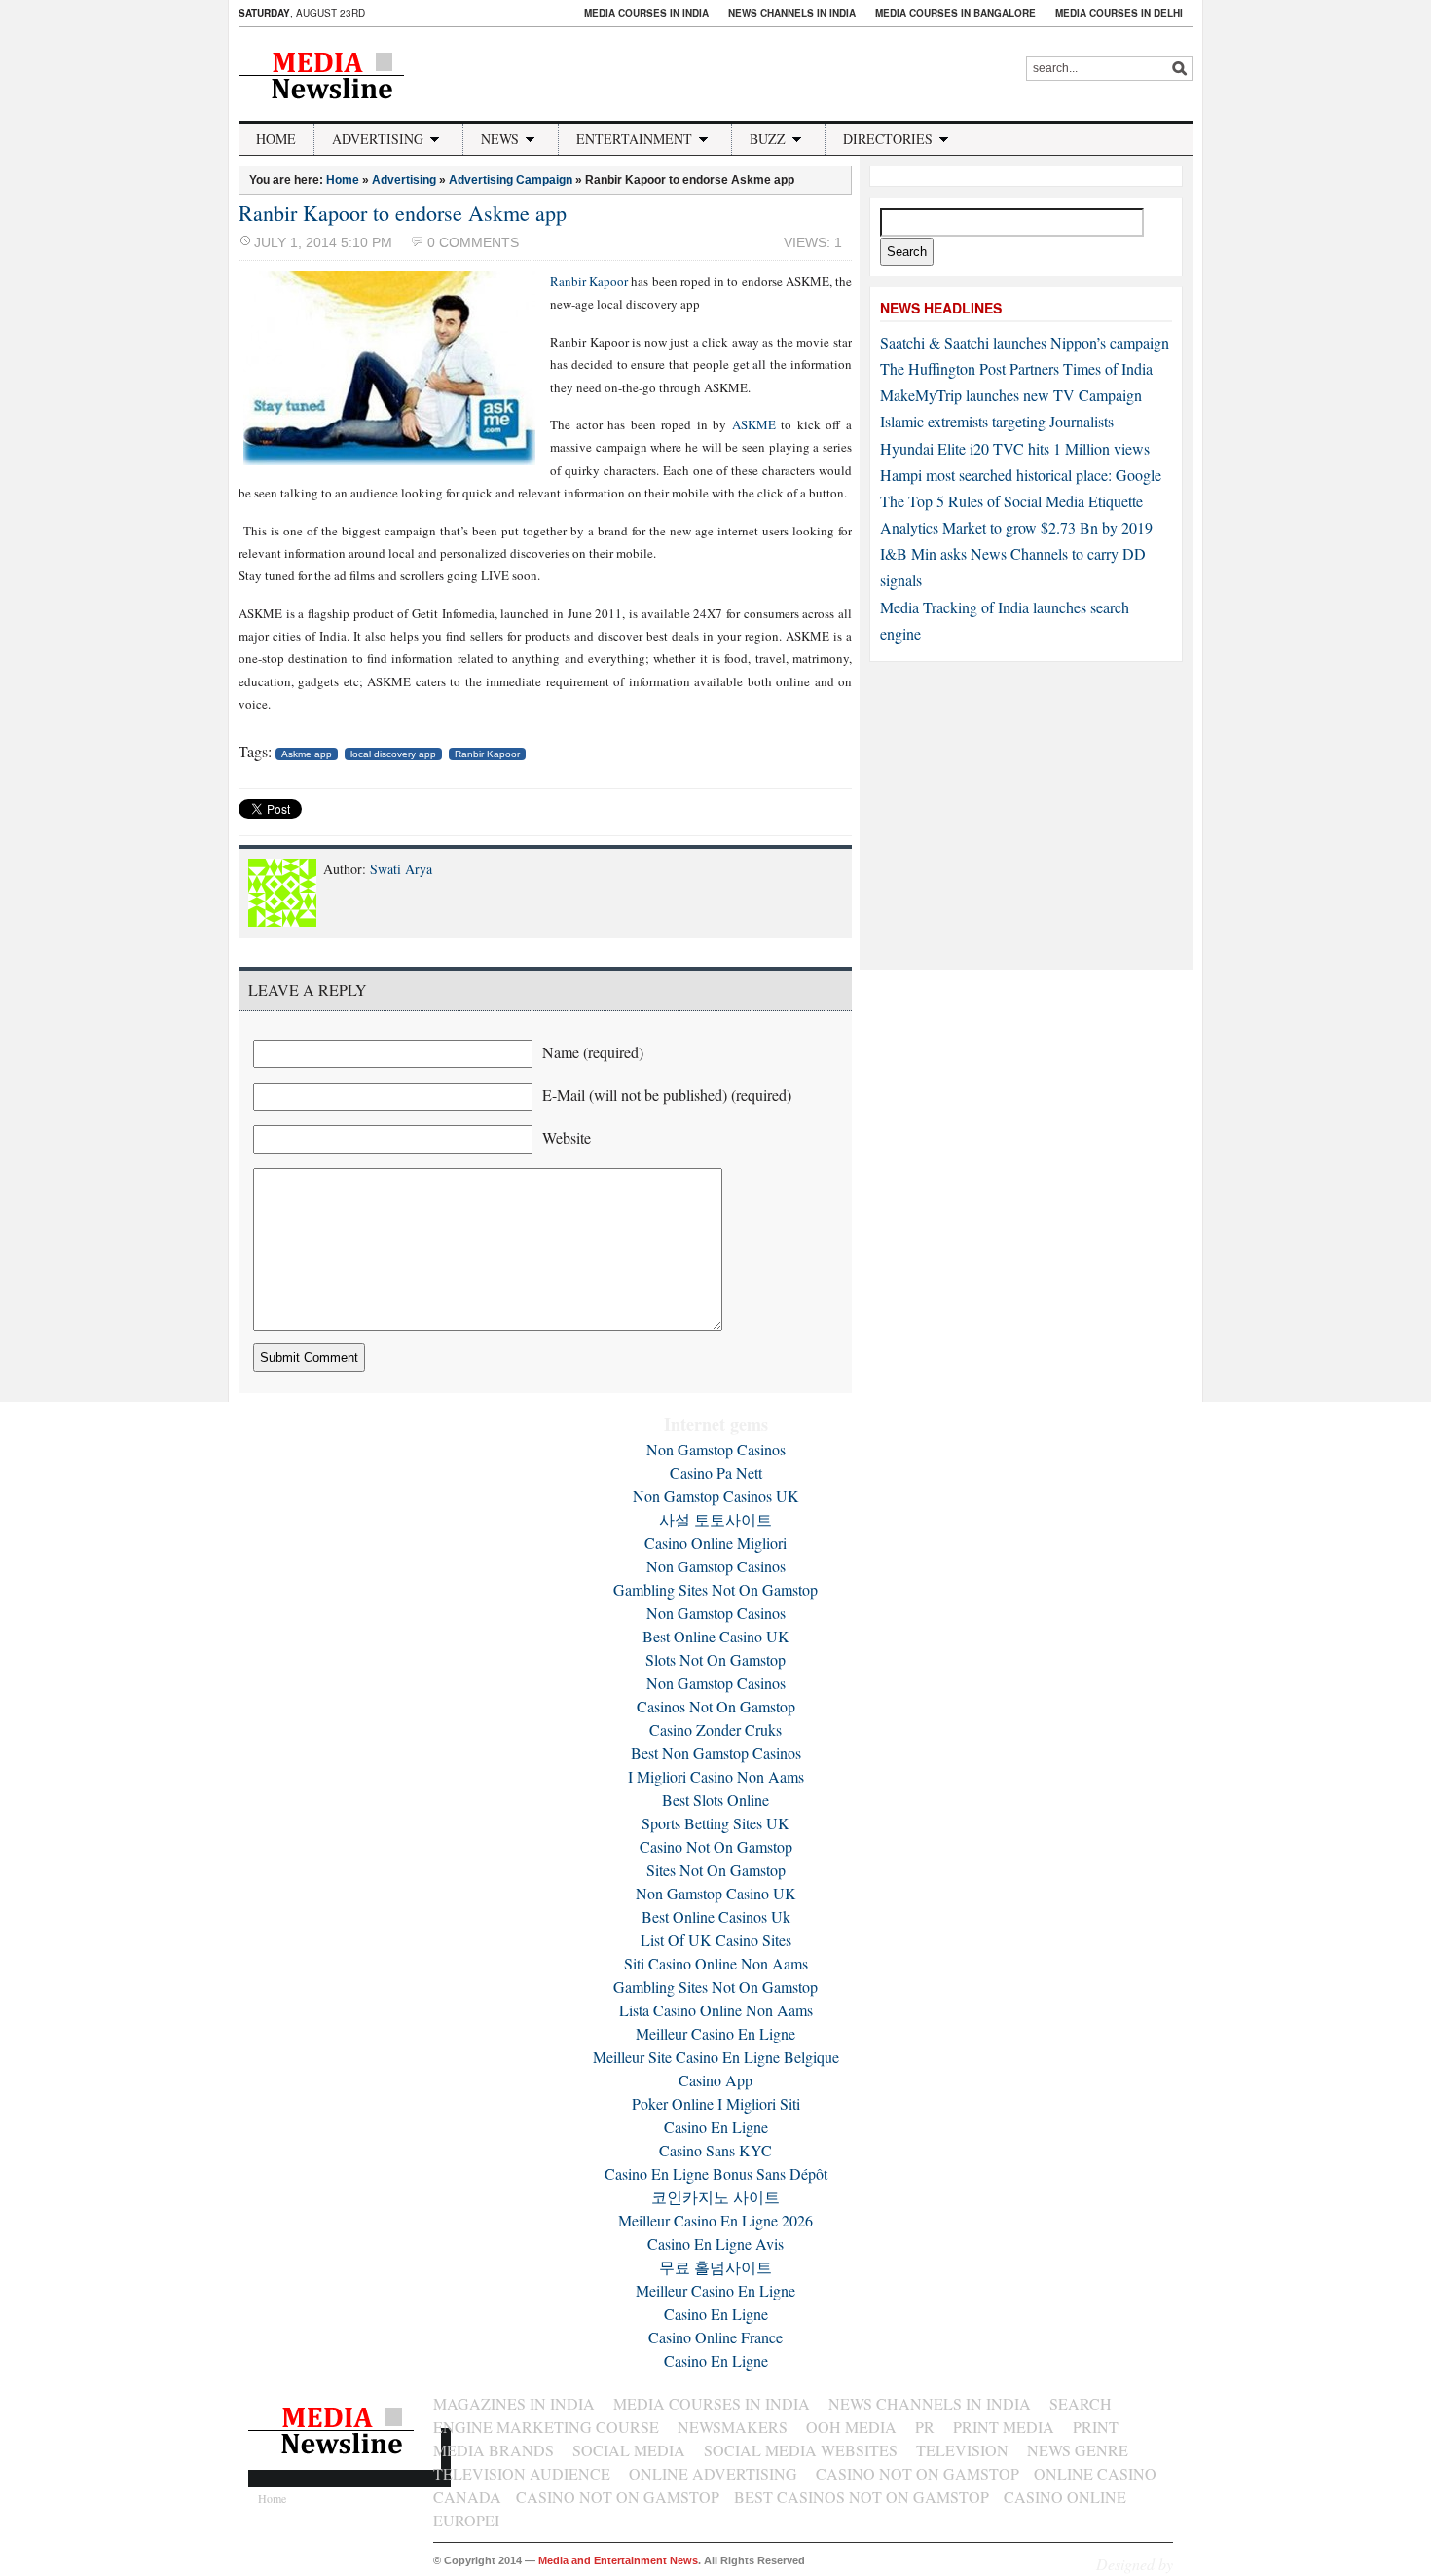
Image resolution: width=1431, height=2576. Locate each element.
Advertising (378, 139)
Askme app (307, 754)
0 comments (473, 242)
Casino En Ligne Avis (715, 2244)
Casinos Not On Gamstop (716, 1706)
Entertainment (634, 139)
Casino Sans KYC (715, 2150)
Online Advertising (713, 2473)
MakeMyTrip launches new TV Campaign (1011, 395)
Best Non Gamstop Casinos (716, 1753)
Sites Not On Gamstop (716, 1870)
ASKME (754, 424)
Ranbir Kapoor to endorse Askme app (403, 213)
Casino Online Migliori (715, 1543)
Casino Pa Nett (716, 1472)
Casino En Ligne (716, 2127)
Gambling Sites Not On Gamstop (715, 1589)
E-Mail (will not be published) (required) (667, 1095)
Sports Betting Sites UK (715, 1823)
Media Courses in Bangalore (955, 13)
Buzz (768, 139)
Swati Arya (401, 869)
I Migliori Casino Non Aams (716, 1776)
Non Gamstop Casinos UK (716, 1496)
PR (925, 2427)
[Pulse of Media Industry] (335, 110)
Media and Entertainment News (618, 2560)
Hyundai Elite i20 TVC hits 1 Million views (1015, 448)
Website (567, 1138)
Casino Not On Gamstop (716, 1846)
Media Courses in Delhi (1119, 13)
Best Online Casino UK (716, 1636)
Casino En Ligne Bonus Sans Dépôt (716, 2173)
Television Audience (522, 2473)
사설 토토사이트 (715, 1519)
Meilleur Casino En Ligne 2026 (715, 2220)
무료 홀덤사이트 (715, 2267)
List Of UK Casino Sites (716, 1940)
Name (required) (593, 1052)
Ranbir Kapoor (589, 281)
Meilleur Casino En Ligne (715, 2033)
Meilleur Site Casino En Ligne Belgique (716, 2057)
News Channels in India (792, 13)
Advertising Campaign (511, 180)
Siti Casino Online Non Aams (716, 1963)
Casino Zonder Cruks (715, 1730)
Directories (888, 139)
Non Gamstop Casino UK (716, 1893)
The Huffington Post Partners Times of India (1016, 368)
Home (276, 139)
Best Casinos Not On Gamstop (862, 2497)
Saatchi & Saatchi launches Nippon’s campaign (1025, 342)
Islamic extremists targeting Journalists (997, 421)
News (500, 139)
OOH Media (851, 2427)
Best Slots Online (715, 1800)
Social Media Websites (801, 2450)
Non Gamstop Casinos (716, 1449)
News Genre (1078, 2450)
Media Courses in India (646, 13)
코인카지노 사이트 (715, 2197)
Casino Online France (715, 2337)
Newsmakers (733, 2427)
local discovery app (393, 754)
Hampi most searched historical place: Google (1021, 475)
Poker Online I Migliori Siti (716, 2103)
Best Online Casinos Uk (716, 1916)
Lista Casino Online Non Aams (716, 2010)
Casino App (715, 2080)
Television (962, 2450)
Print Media (1004, 2427)
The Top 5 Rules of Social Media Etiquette (1011, 501)
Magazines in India (514, 2403)
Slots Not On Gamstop (715, 1659)
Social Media (629, 2450)
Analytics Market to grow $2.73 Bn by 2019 (1016, 527)
